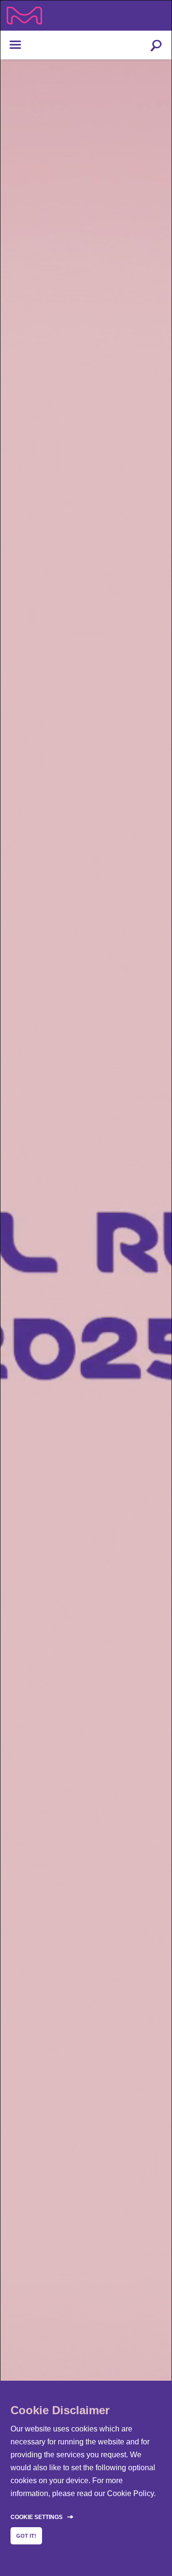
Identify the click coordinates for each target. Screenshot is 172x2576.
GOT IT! (26, 2536)
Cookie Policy (130, 2493)
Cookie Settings (37, 2517)
